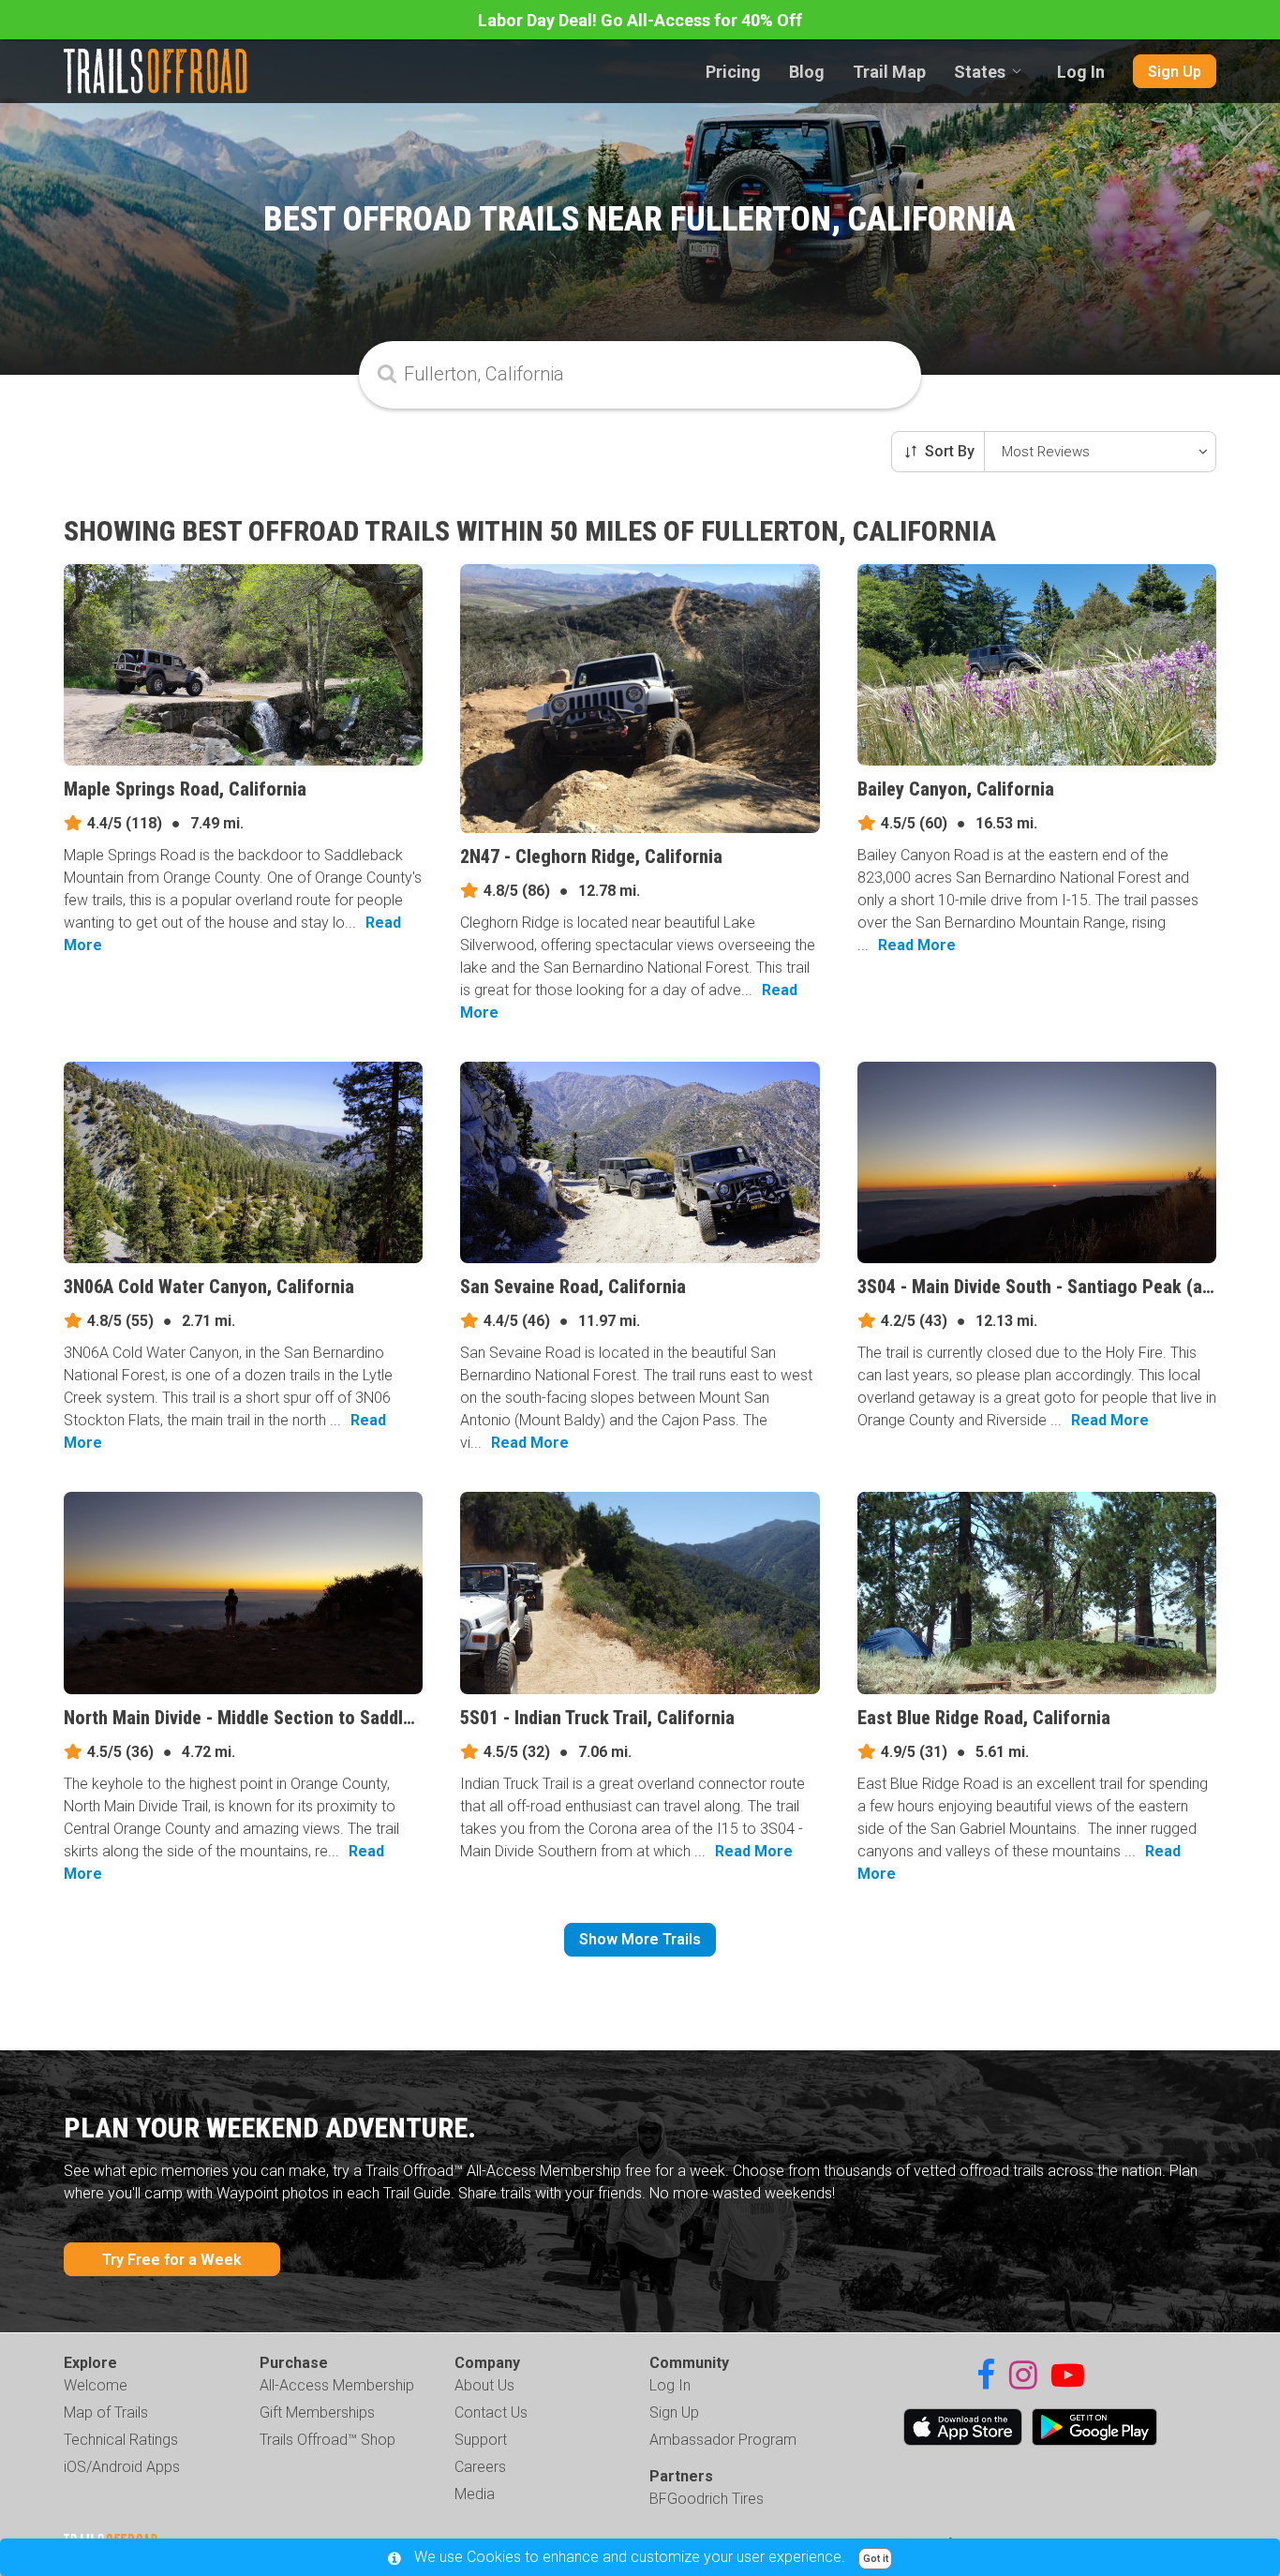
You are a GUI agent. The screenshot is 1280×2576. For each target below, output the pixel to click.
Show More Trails (640, 1939)
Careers (480, 2467)
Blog (807, 72)
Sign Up (1175, 72)
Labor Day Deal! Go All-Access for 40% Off (640, 20)
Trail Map (889, 72)
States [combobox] (980, 72)
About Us (484, 2385)
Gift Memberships (317, 2412)
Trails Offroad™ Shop (327, 2440)
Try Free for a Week (172, 2260)
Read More (917, 945)
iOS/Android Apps (122, 2467)
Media (475, 2494)
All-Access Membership (337, 2385)
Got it (876, 2559)
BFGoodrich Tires (707, 2499)
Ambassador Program (723, 2440)
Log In (1081, 72)
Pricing (733, 72)
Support (481, 2440)
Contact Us (491, 2412)
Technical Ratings (121, 2440)
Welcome (96, 2385)
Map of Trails (106, 2412)
